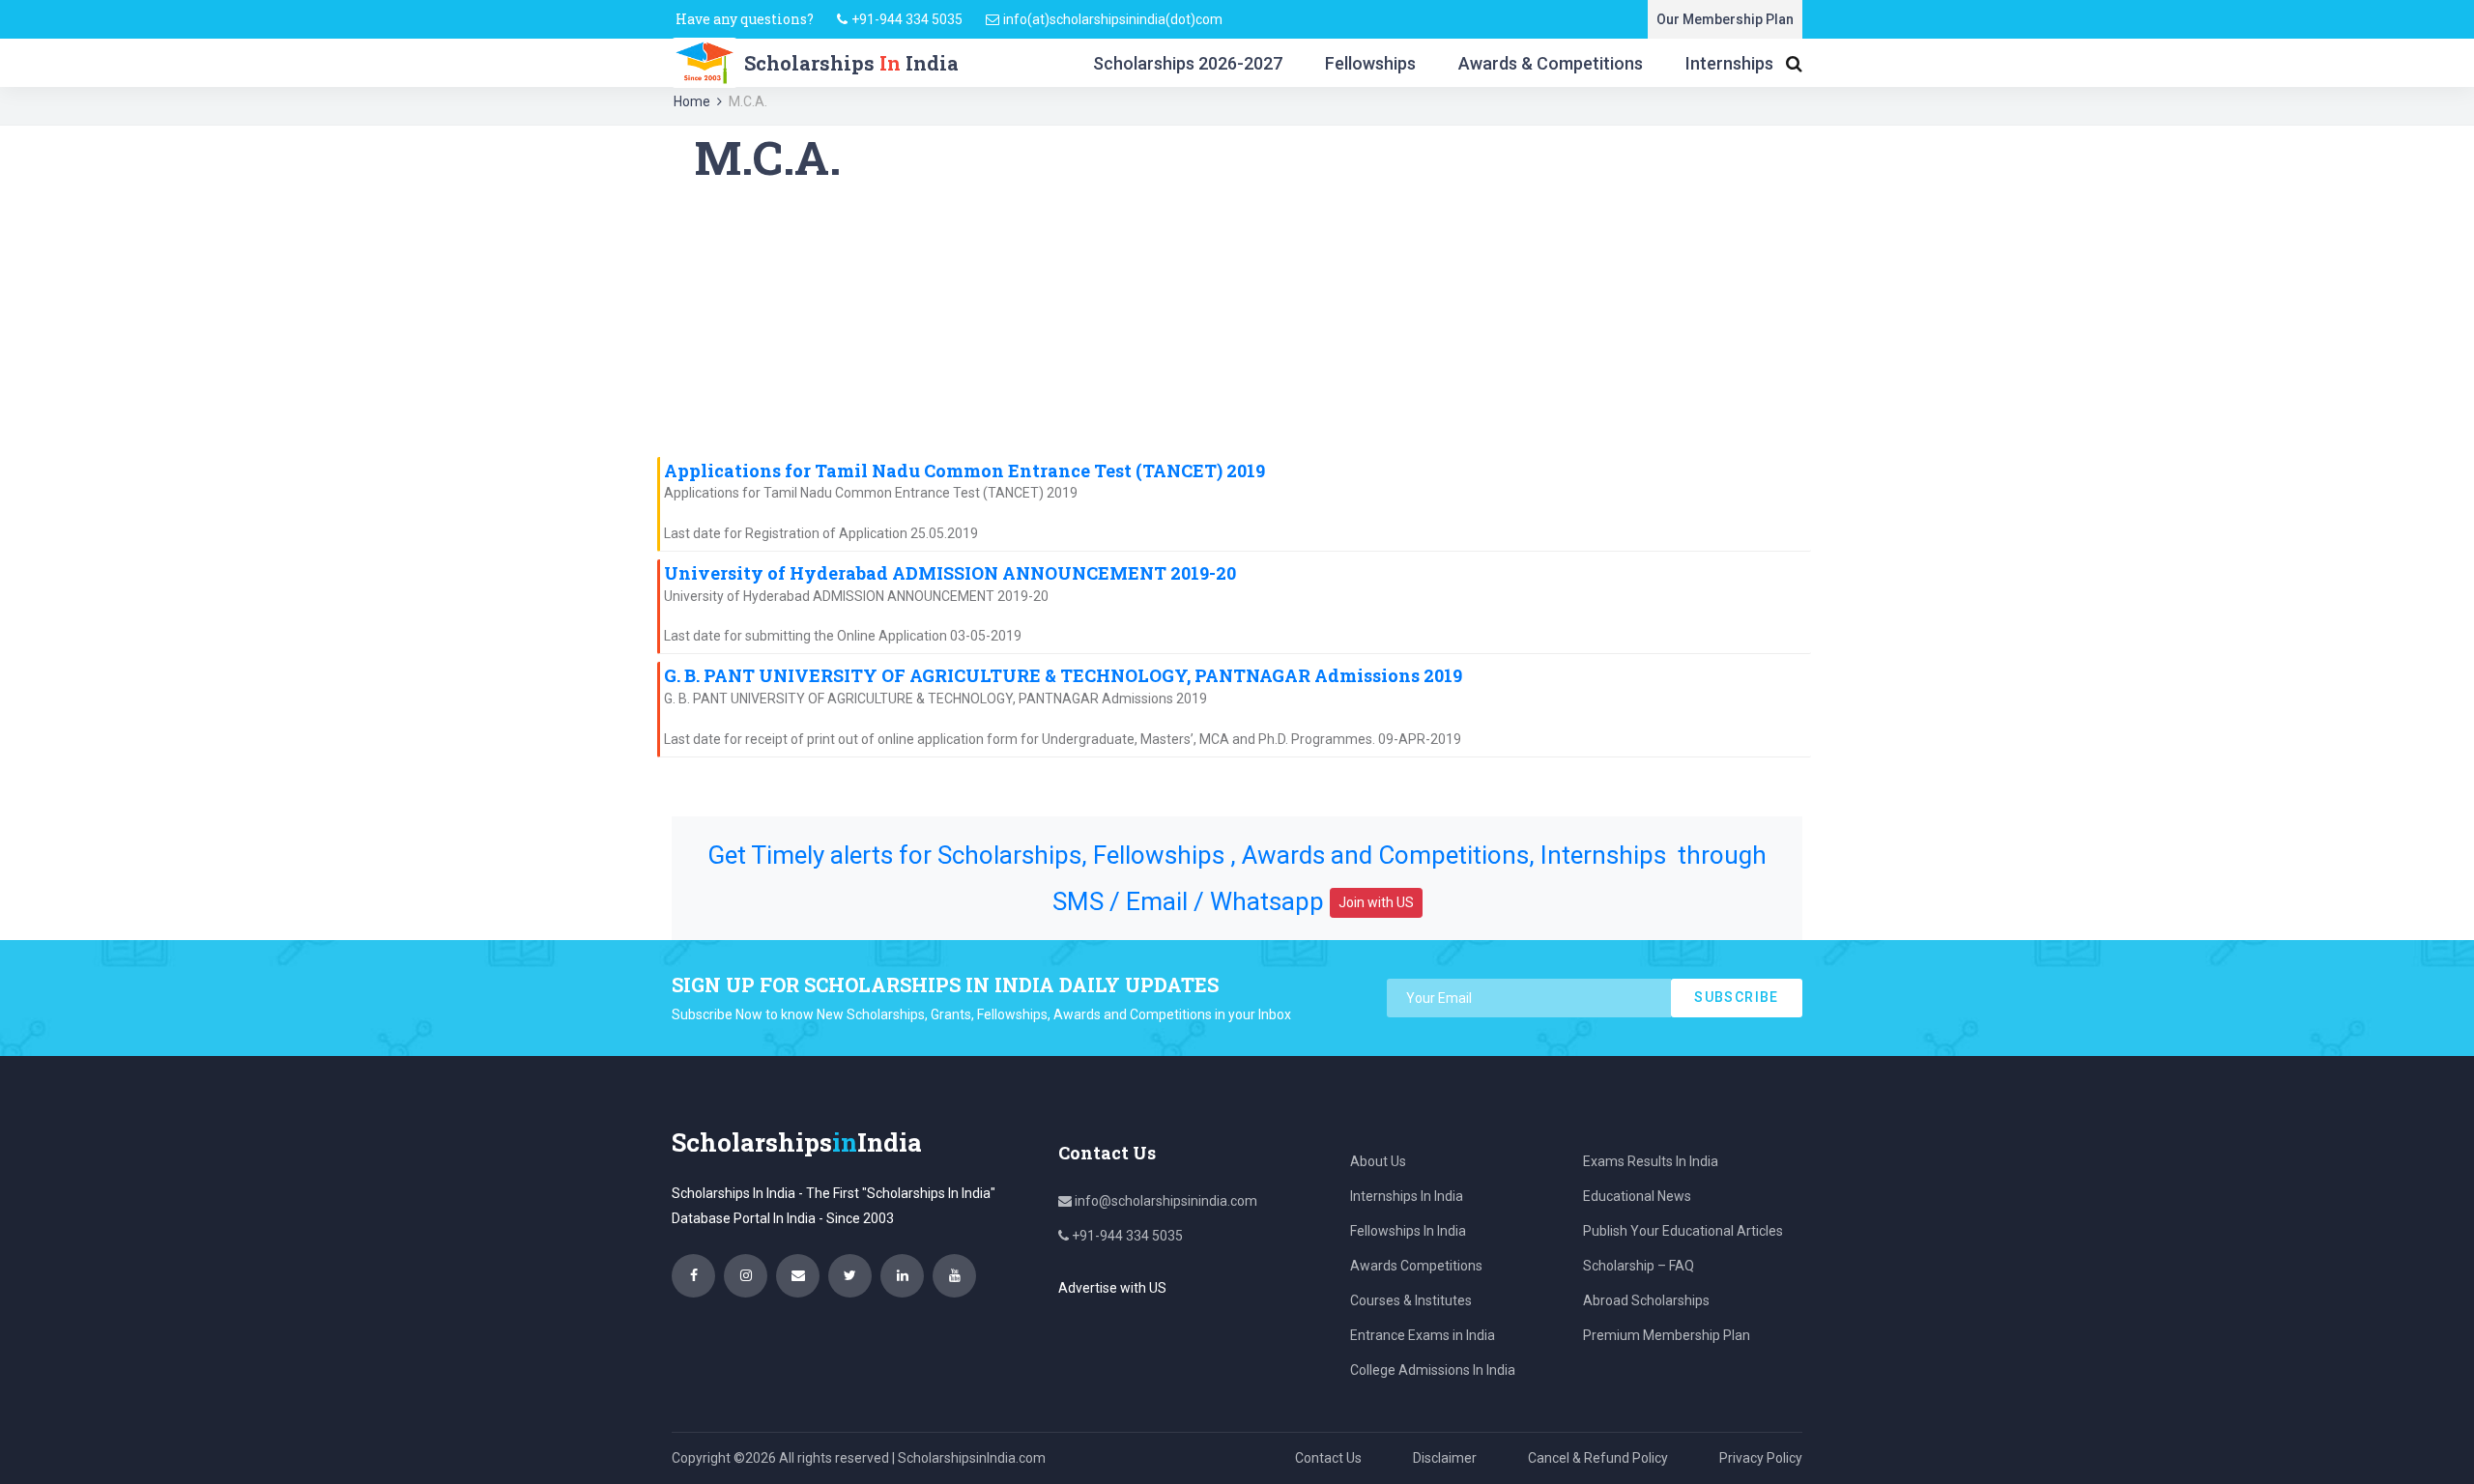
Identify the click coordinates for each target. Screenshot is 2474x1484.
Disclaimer (1445, 1458)
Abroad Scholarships (1646, 1300)
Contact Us (1328, 1458)
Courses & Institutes (1411, 1300)
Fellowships (1370, 63)
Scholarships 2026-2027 (1188, 63)
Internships (1729, 63)
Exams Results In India (1651, 1161)
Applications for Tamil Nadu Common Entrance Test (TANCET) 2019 (964, 471)
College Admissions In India (1433, 1370)
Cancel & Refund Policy (1598, 1458)
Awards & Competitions (1551, 63)
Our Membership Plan (1725, 19)
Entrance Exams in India (1423, 1335)
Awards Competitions (1416, 1266)
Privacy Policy (1761, 1458)
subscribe (1737, 997)
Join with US (1376, 902)
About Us (1378, 1161)
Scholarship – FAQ (1639, 1266)
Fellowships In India (1408, 1231)
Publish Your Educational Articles (1683, 1231)
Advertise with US (1112, 1288)
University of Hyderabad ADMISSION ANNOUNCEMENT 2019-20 (950, 573)
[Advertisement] (1237, 321)
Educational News (1637, 1196)
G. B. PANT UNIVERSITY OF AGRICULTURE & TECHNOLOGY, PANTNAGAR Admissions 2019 (1063, 675)
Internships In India (1407, 1196)
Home (692, 101)
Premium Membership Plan (1667, 1335)
